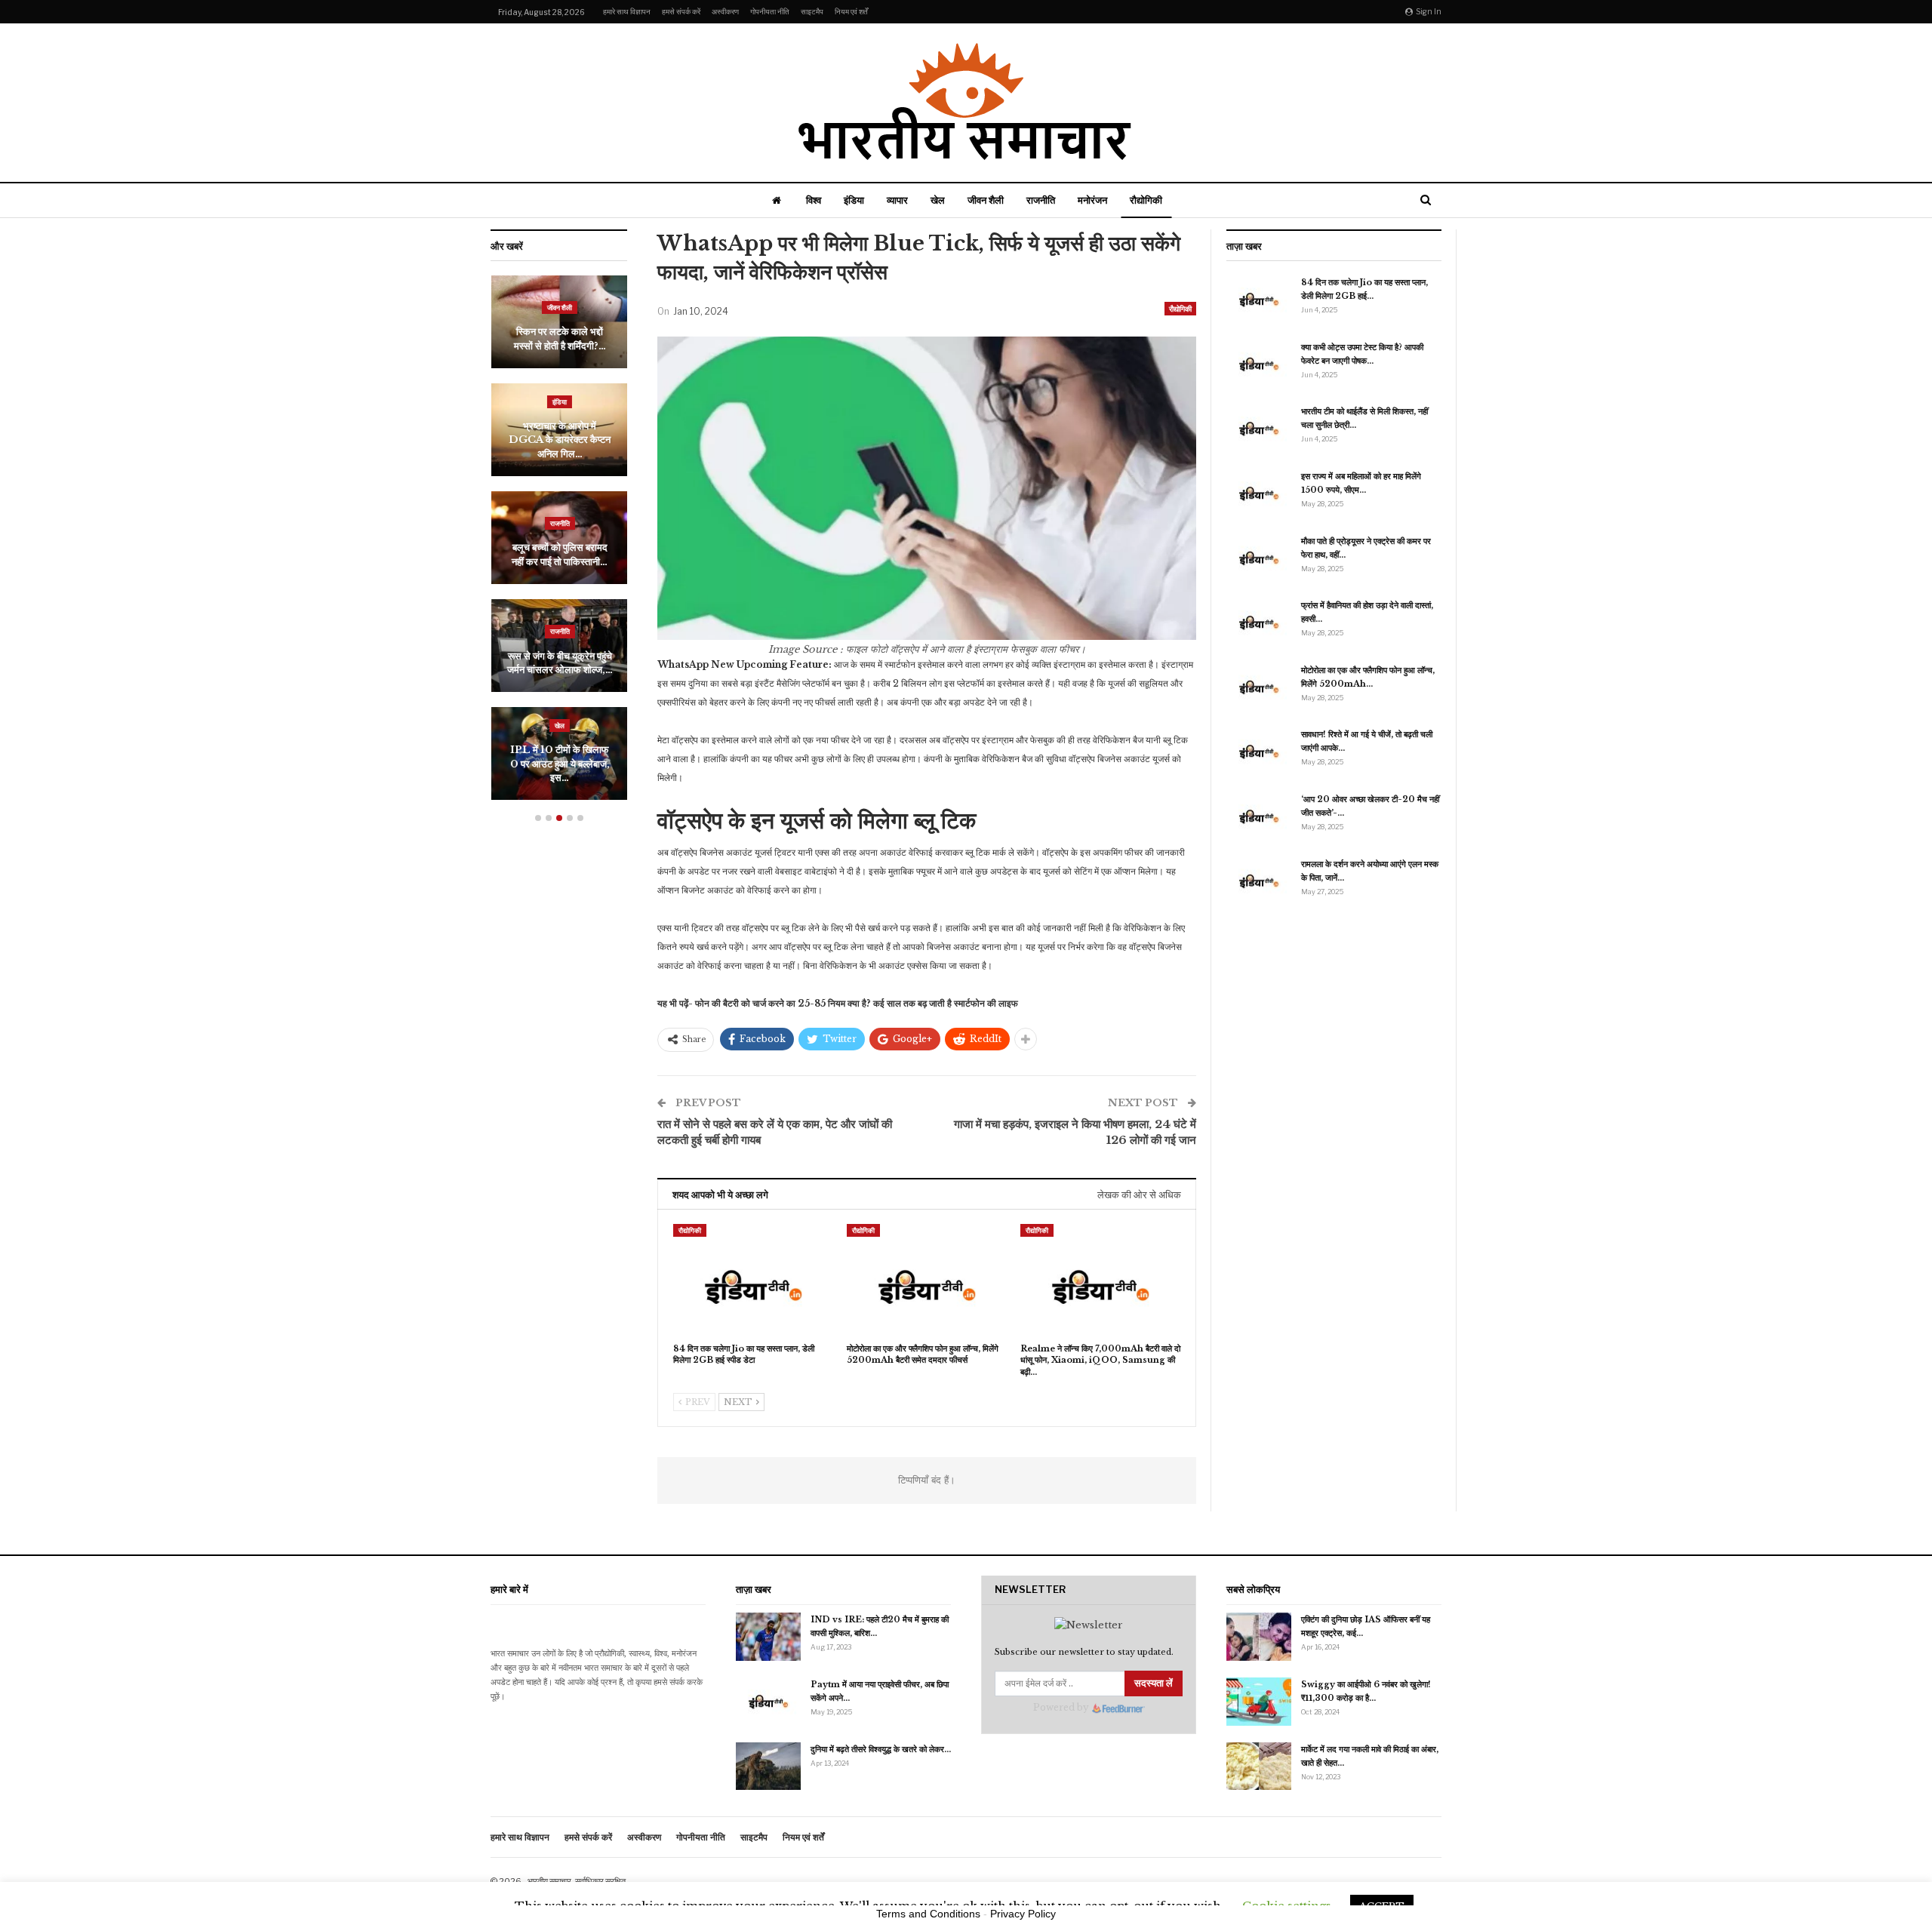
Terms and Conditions (928, 1914)
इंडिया (854, 200)
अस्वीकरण (725, 11)
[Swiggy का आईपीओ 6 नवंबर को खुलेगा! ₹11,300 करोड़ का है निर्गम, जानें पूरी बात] (1259, 1702)
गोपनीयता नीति (770, 11)
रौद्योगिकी (1146, 200)
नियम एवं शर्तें (851, 11)
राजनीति (1041, 200)
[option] (559, 545)
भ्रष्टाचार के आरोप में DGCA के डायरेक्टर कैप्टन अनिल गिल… (559, 440)
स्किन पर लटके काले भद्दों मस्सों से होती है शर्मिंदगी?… (559, 338)
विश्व (814, 200)
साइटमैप (812, 11)
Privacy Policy (1023, 1914)
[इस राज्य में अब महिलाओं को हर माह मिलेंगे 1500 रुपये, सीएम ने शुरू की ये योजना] (1259, 494)
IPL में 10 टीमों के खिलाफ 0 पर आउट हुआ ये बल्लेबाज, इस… (559, 764)
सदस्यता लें (1154, 1683)
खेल (938, 200)
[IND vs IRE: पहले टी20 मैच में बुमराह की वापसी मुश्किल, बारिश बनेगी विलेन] (768, 1637)
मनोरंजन (1092, 200)
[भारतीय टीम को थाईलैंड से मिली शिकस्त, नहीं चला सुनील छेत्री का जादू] (1259, 429)
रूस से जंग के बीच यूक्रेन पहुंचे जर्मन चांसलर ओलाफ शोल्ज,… (559, 663)
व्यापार (897, 200)
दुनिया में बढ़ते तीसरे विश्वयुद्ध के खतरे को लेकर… (881, 1749)
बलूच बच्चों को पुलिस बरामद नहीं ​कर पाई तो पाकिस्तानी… (559, 554)
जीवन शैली (986, 200)
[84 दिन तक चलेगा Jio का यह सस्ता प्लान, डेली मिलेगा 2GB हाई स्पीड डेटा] (753, 1280)
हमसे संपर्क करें (681, 11)
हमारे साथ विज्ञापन (627, 11)
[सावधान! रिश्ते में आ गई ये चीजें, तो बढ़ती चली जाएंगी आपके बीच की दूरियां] (1259, 752)
